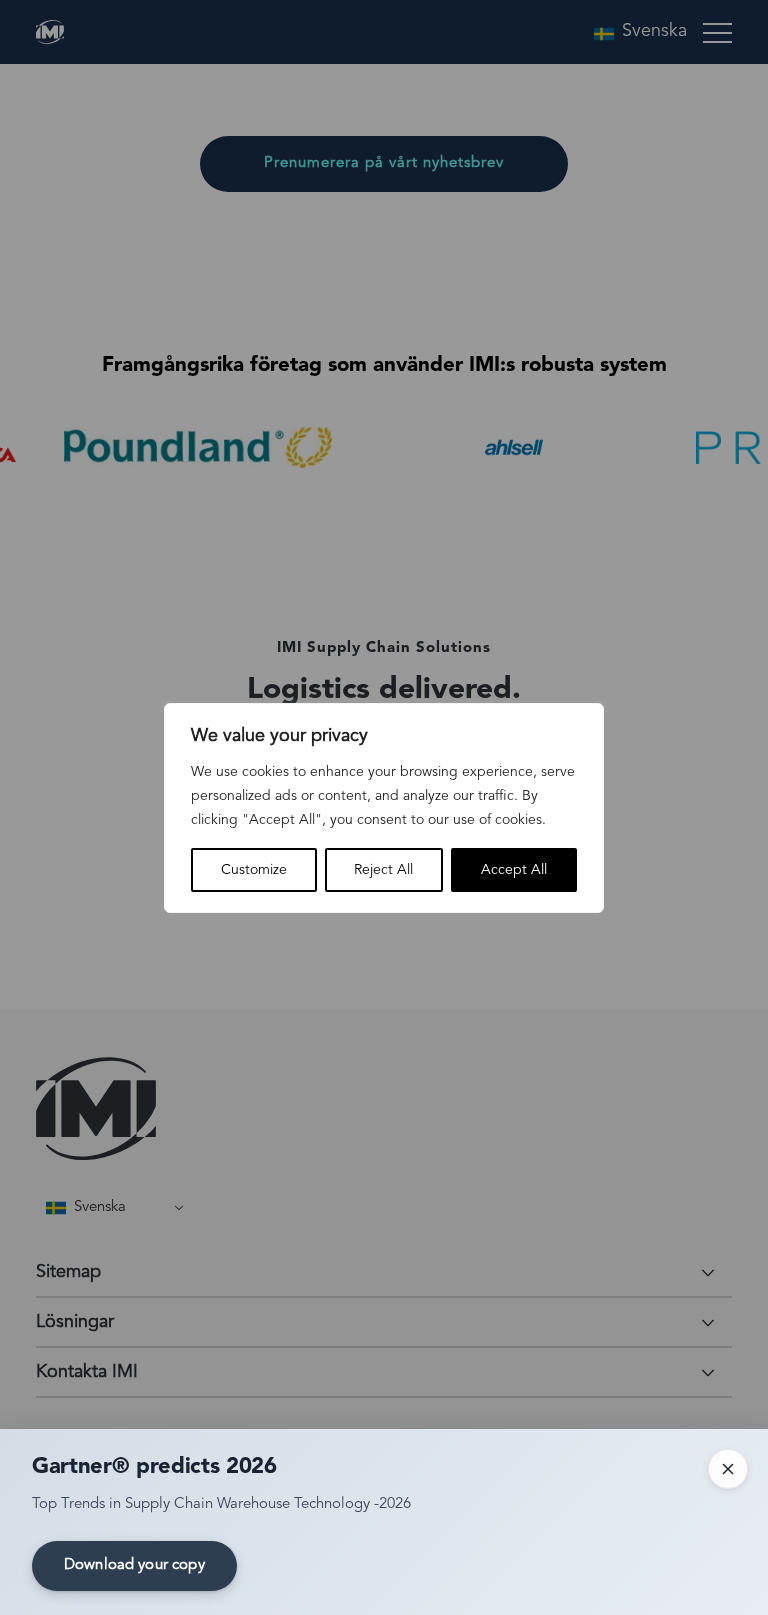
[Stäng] (728, 1469)
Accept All (514, 870)
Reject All (383, 870)
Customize (254, 870)
